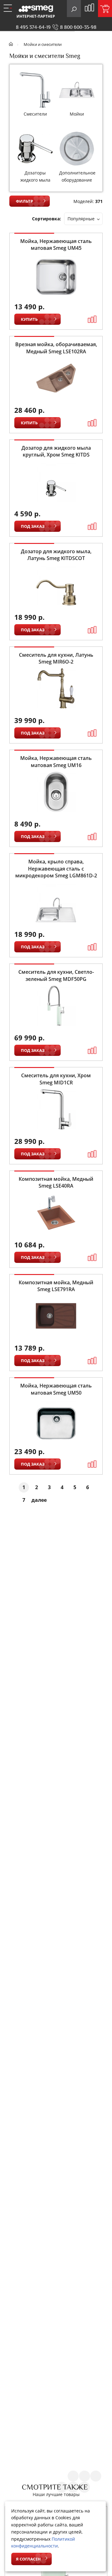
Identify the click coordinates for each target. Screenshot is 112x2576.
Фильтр (24, 201)
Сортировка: (47, 219)
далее (39, 1500)
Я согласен (28, 2559)
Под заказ (33, 526)
